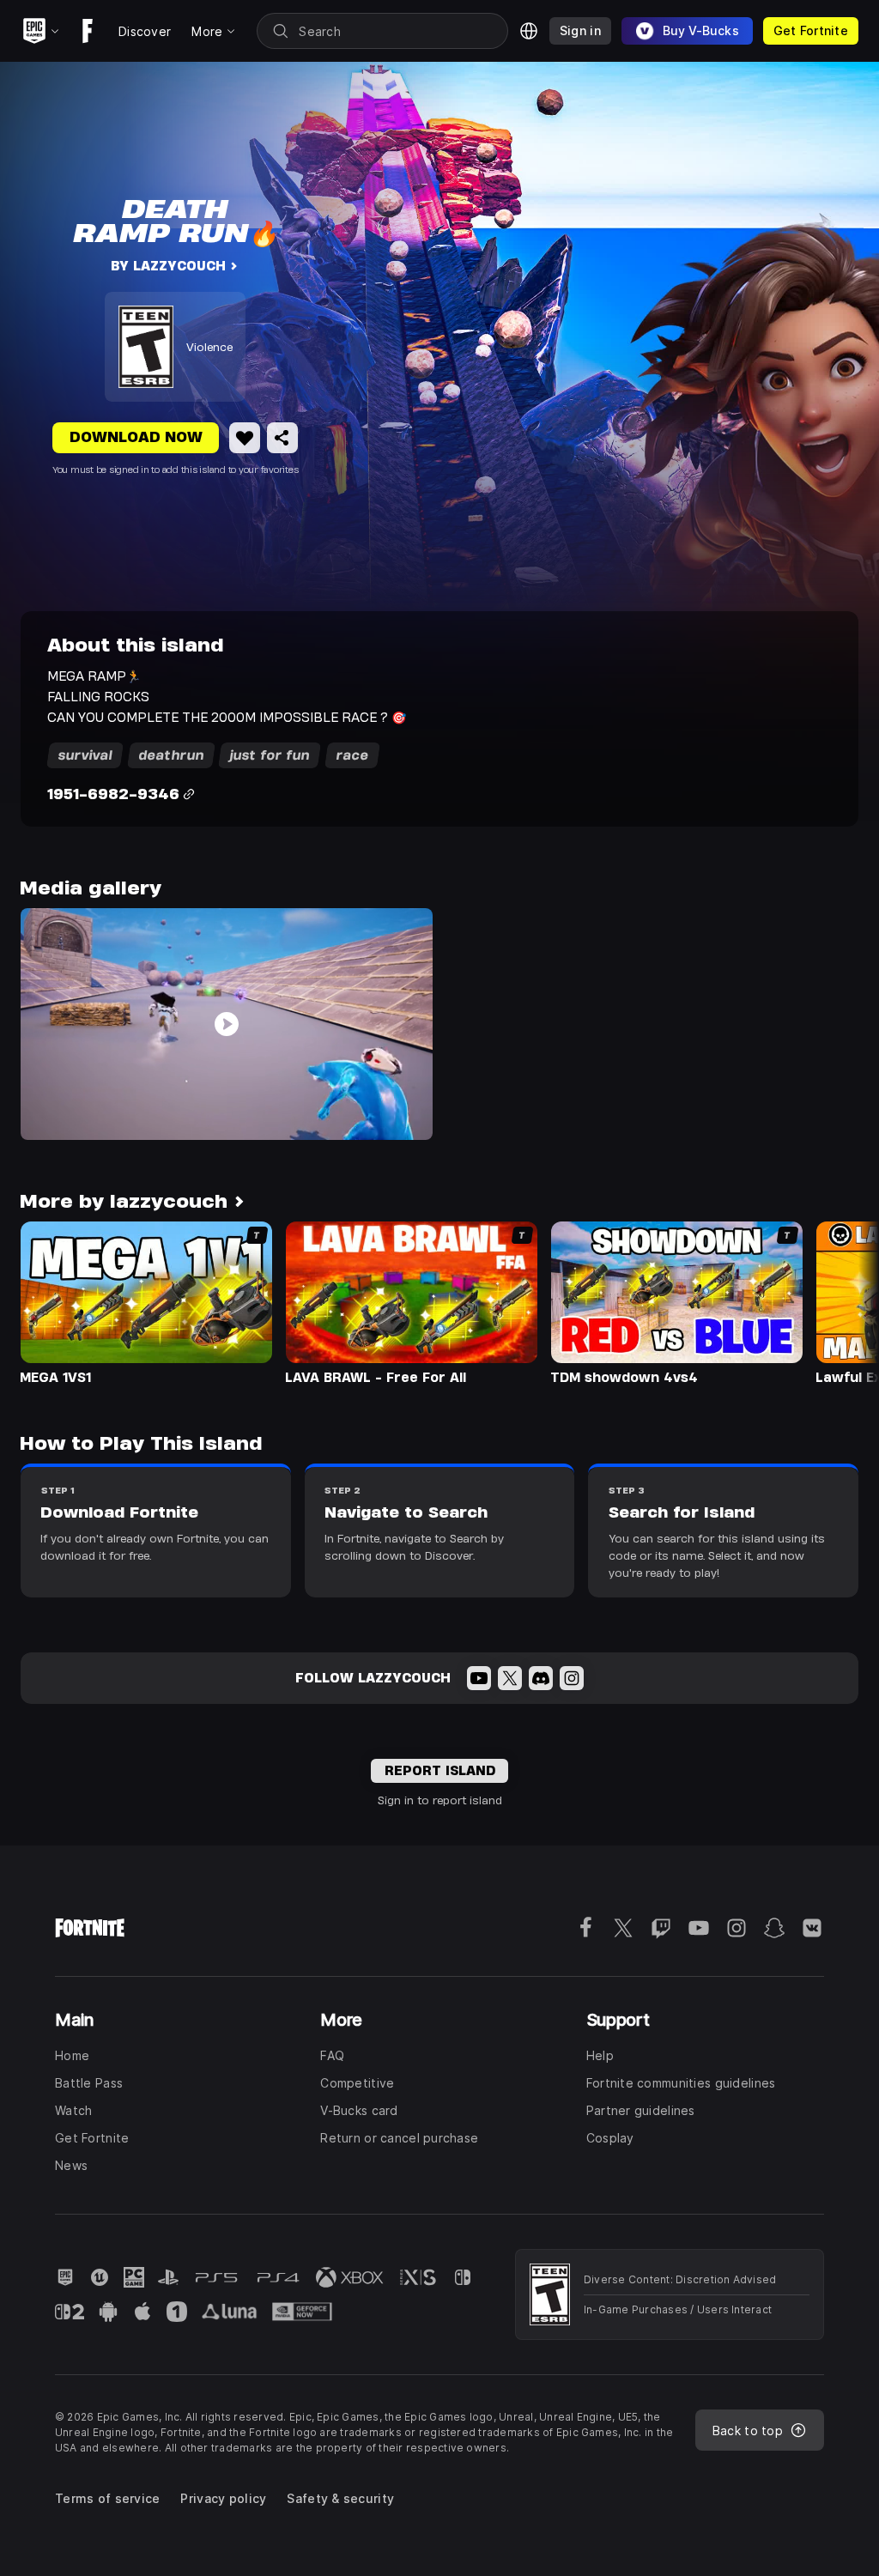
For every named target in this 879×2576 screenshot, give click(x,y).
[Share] (282, 438)
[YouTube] (479, 1678)
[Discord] (541, 1678)
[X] (510, 1678)
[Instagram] (572, 1678)
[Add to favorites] (245, 438)
